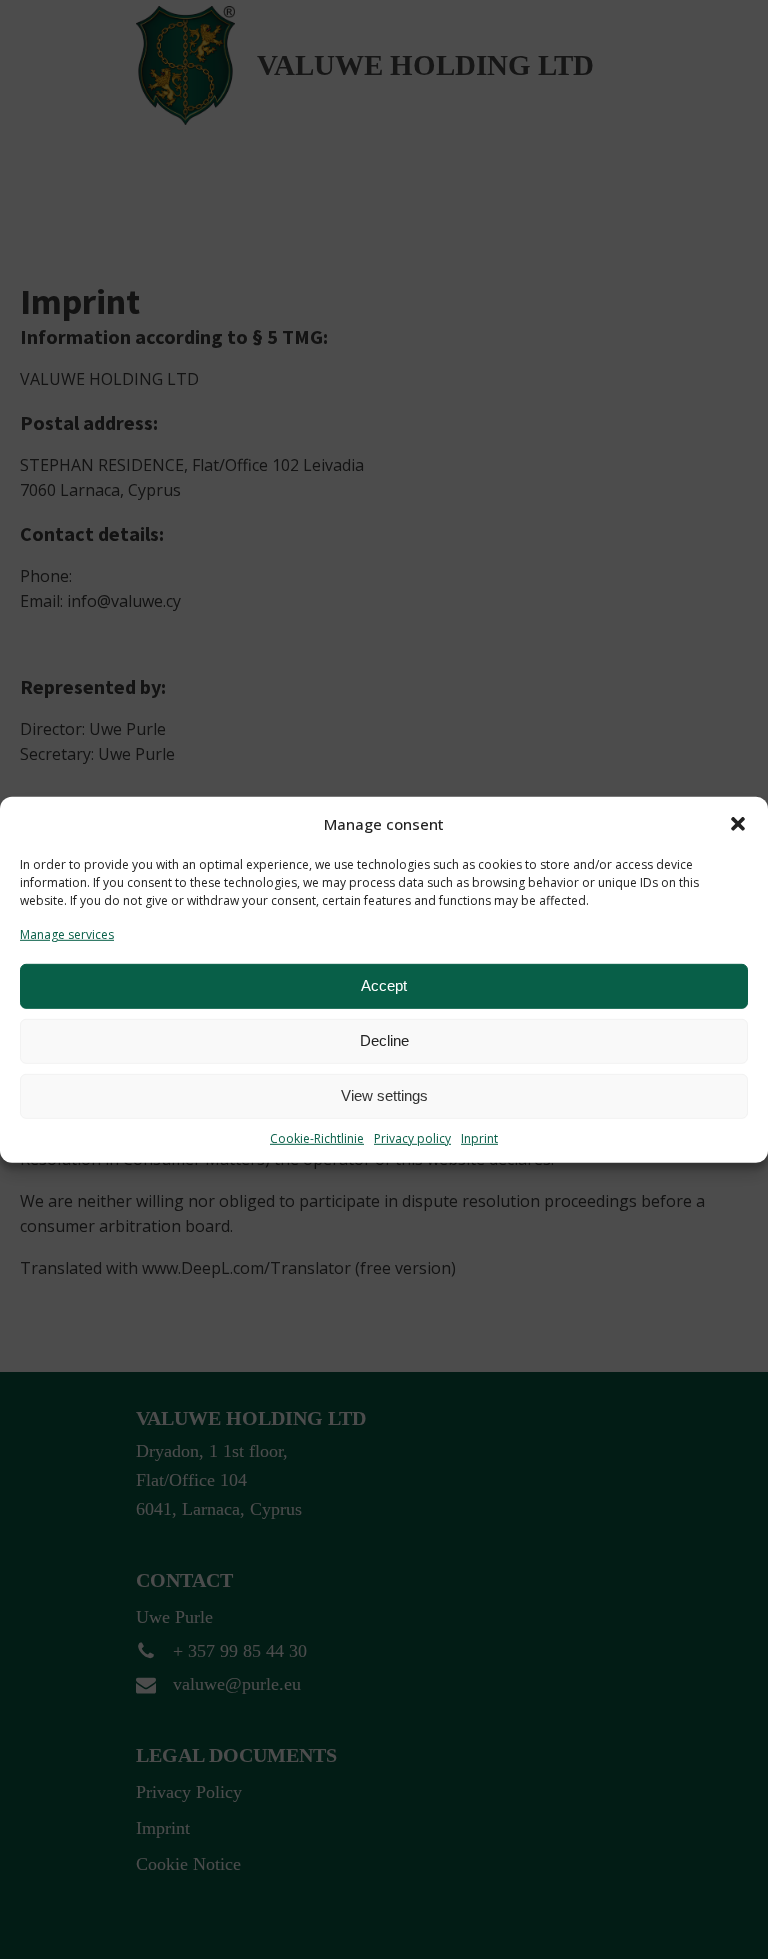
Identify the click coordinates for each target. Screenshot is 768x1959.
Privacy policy (412, 1138)
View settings (384, 1095)
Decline (384, 1040)
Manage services (67, 933)
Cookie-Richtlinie (317, 1138)
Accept (384, 985)
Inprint (479, 1138)
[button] (738, 823)
